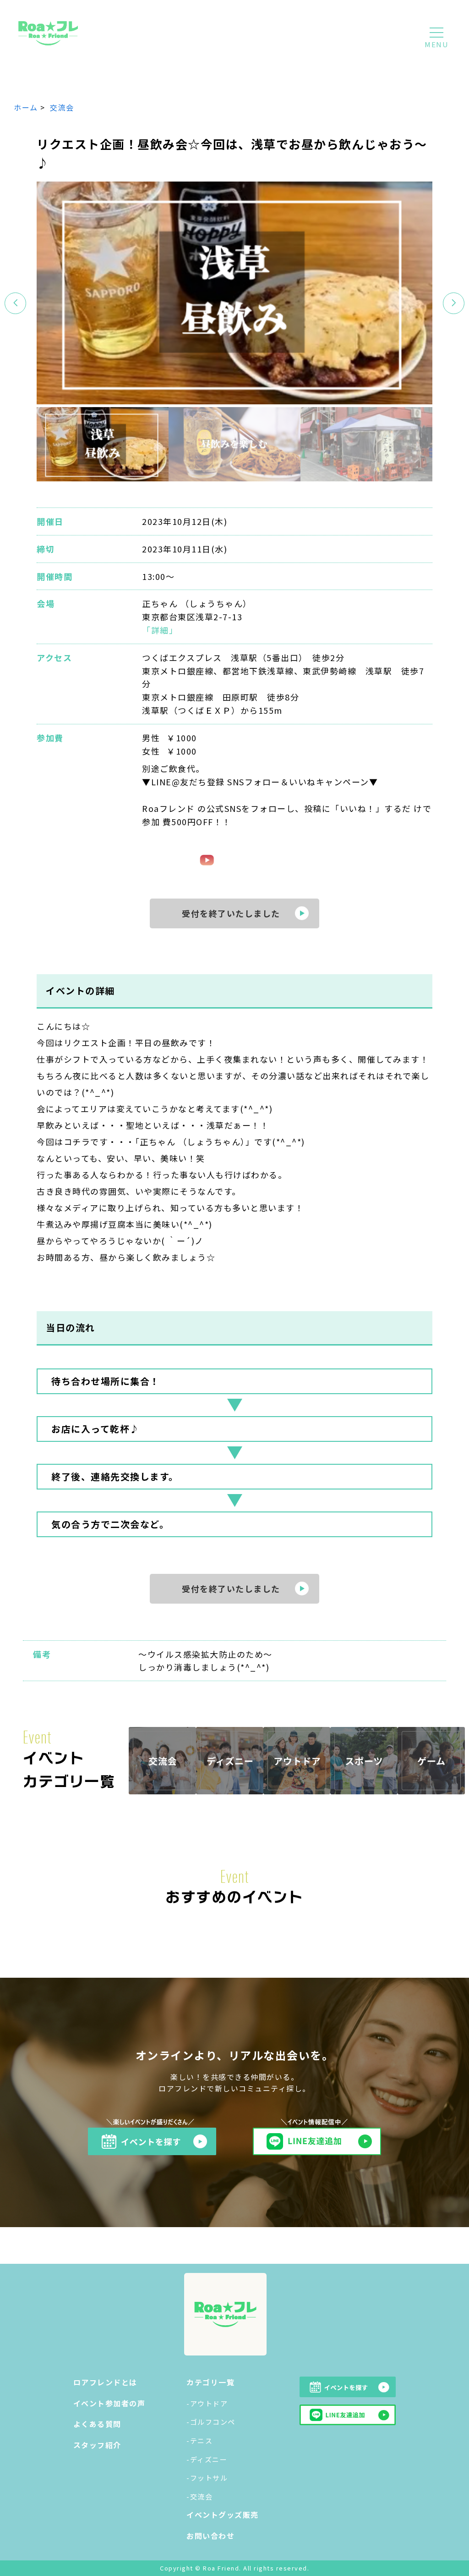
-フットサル (207, 2478)
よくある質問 (97, 2424)
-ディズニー (207, 2459)
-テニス (199, 2441)
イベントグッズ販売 (223, 2515)
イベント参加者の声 (109, 2403)
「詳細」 (160, 630)
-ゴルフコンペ (211, 2422)
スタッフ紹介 (97, 2445)
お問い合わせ (210, 2536)
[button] (454, 303)
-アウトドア (207, 2403)
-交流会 (199, 2496)
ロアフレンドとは (105, 2382)
